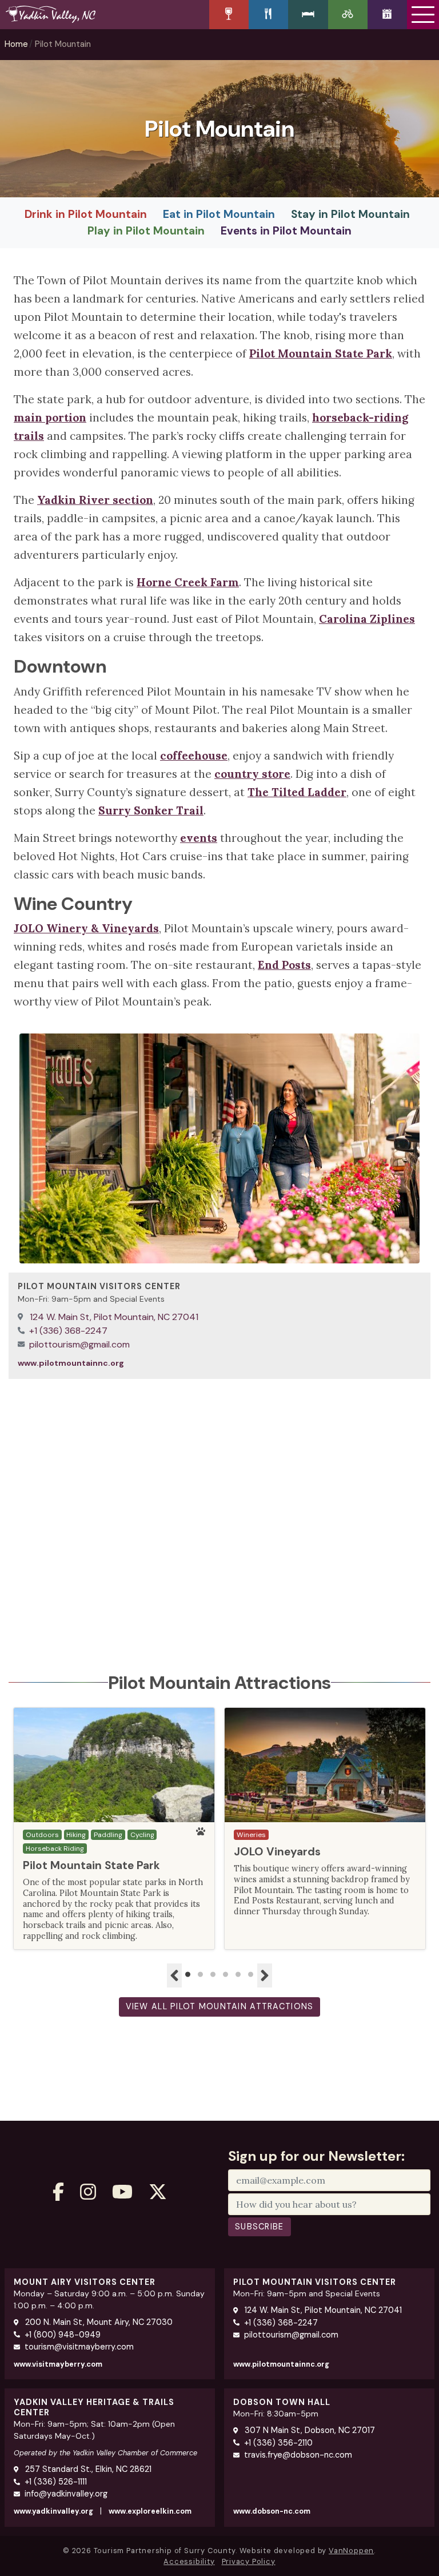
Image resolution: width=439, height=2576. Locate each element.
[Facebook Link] (58, 2192)
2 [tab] (201, 1975)
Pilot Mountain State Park (321, 353)
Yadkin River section (95, 500)
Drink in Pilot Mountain (86, 214)
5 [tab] (238, 1975)
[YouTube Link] (122, 2192)
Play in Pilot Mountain (146, 231)
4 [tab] (226, 1975)
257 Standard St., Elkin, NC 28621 (87, 2469)
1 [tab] (188, 1975)
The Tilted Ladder (297, 792)
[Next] (265, 1975)
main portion (50, 418)
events (199, 838)
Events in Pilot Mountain (286, 231)
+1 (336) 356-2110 (278, 2443)
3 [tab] (213, 1975)
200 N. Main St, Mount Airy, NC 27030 (98, 2322)
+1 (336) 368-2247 (68, 1331)
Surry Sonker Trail (151, 810)
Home (16, 44)
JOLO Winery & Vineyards (86, 928)
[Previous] (174, 1975)
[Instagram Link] (88, 2192)
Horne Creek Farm (188, 582)
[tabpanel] (114, 1828)
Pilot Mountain (63, 44)
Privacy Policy (249, 2561)
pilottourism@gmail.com (79, 1344)
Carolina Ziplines (367, 619)
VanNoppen (351, 2551)
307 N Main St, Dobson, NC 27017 (309, 2430)
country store (252, 774)
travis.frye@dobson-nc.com (298, 2455)
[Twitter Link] (158, 2192)
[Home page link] (105, 14)
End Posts (284, 965)
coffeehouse (194, 756)
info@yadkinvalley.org (66, 2494)
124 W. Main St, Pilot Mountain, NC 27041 (113, 1317)
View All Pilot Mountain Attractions (220, 2006)
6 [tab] (251, 1975)
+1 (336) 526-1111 (56, 2482)
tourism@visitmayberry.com (79, 2347)
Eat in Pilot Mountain (219, 214)
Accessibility (189, 2561)
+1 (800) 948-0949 (63, 2335)
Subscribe (260, 2227)
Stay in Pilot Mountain (350, 214)
